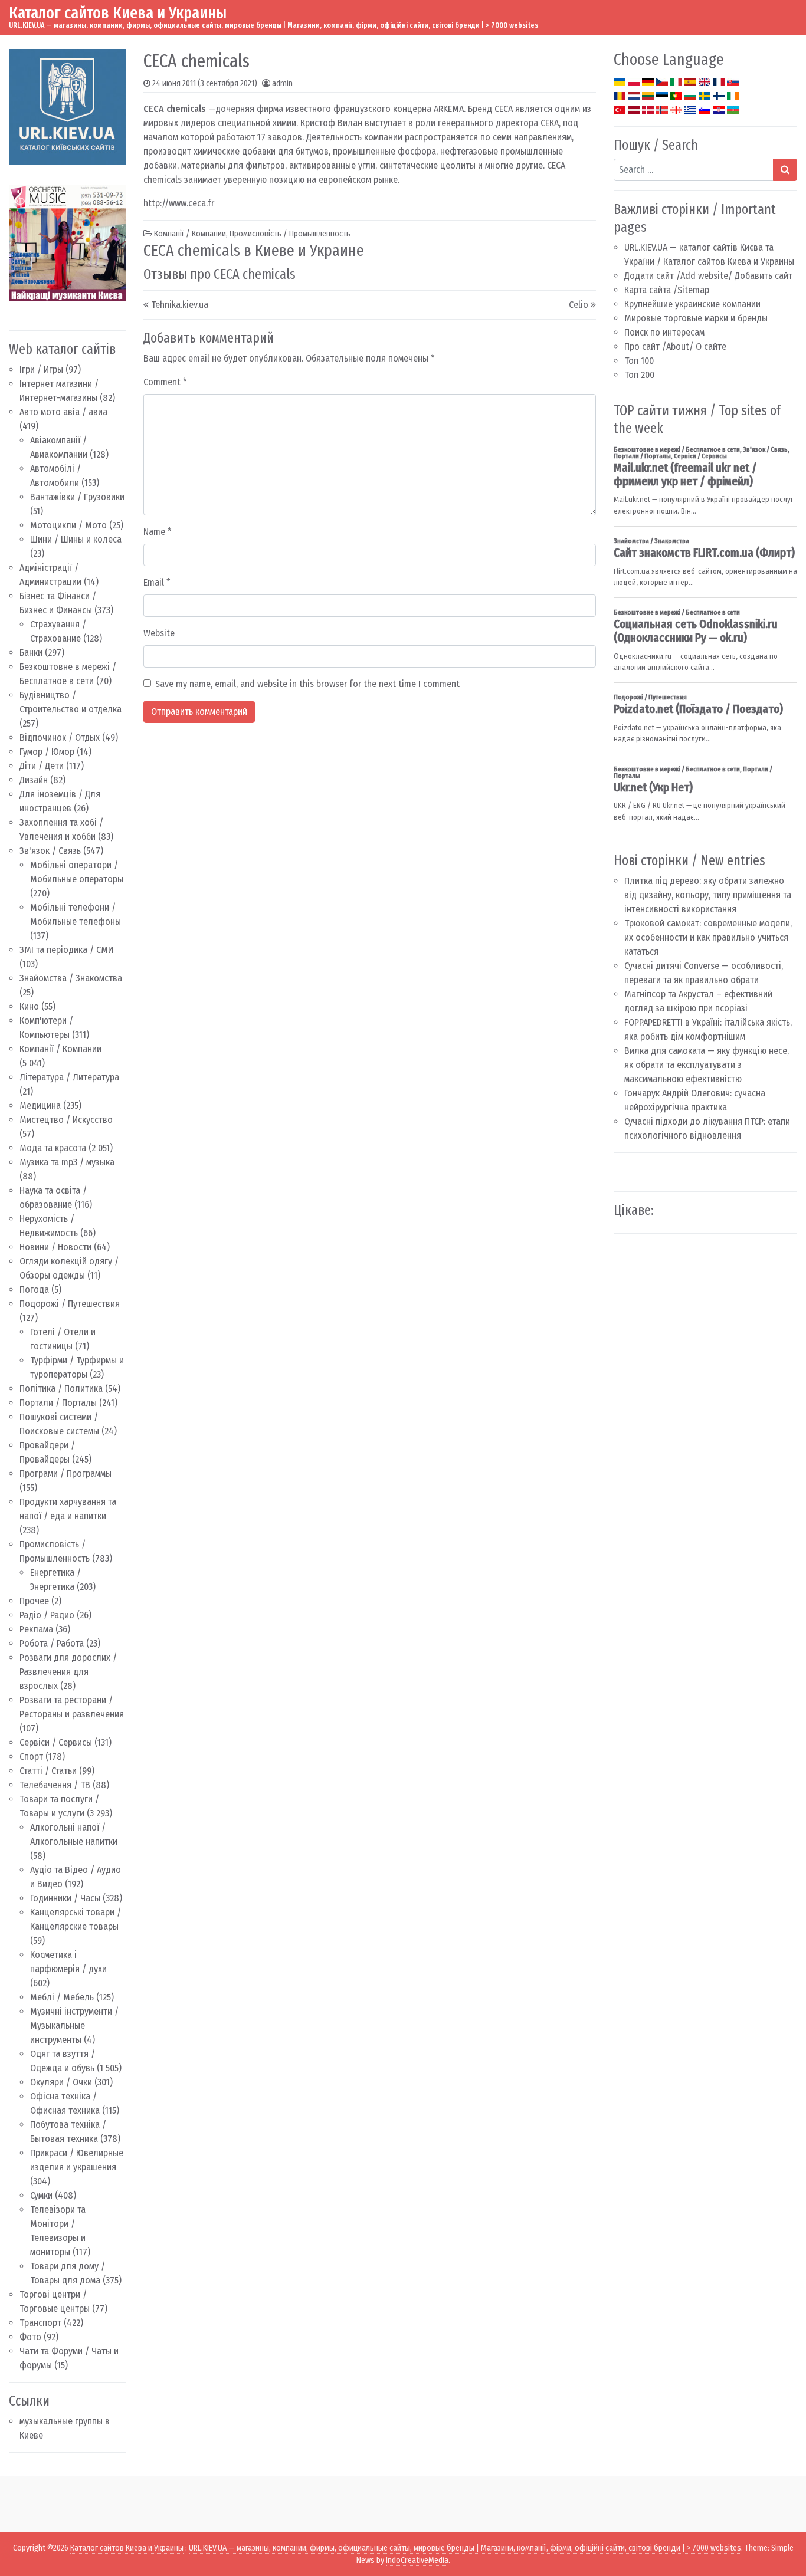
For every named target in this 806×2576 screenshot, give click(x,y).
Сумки (41, 2195)
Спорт (31, 1757)
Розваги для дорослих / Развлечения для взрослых (68, 1672)
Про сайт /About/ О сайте (675, 346)
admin (282, 83)
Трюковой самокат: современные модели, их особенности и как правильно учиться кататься (708, 937)
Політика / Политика (61, 1389)
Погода (34, 1289)
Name (158, 532)
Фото (30, 2337)
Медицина (40, 1105)
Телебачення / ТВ (55, 1785)
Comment (165, 382)
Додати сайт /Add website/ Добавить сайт (708, 276)
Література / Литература (69, 1077)
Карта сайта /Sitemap (667, 290)
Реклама (36, 1629)
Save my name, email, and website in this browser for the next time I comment (307, 684)
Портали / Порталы (58, 1403)
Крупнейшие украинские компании (692, 304)
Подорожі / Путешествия (70, 1304)
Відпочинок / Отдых (60, 737)
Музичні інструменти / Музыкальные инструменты (74, 2025)
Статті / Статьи (48, 1771)
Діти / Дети (42, 766)
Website (159, 633)
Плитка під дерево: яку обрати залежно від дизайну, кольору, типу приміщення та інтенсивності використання (708, 895)
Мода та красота (53, 1148)
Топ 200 (639, 375)
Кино (29, 1006)
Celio (579, 305)
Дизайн (34, 780)
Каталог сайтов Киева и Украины (118, 13)
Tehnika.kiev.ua (180, 305)
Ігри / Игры (41, 369)
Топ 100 (639, 361)
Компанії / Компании (60, 1049)
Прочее (34, 1601)
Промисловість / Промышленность (290, 234)
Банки (31, 653)
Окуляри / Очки (61, 2082)
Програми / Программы (65, 1473)
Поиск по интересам (664, 332)
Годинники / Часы (65, 1898)
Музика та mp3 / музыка (67, 1162)
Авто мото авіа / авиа (63, 412)
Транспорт (40, 2323)
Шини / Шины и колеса (76, 539)
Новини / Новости (55, 1247)
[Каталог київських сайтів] (67, 106)
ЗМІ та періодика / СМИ (66, 950)
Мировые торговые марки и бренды (696, 318)
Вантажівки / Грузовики (77, 497)
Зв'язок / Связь (50, 851)
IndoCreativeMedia (417, 2560)
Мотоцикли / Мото (68, 525)
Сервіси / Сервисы (56, 1742)
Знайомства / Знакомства (71, 978)
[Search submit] (785, 170)
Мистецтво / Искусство (66, 1120)
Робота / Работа (52, 1643)
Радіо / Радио (47, 1615)
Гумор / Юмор (47, 752)
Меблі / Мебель (62, 1997)
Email (157, 582)
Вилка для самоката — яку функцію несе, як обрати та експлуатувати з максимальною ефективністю (707, 1065)
